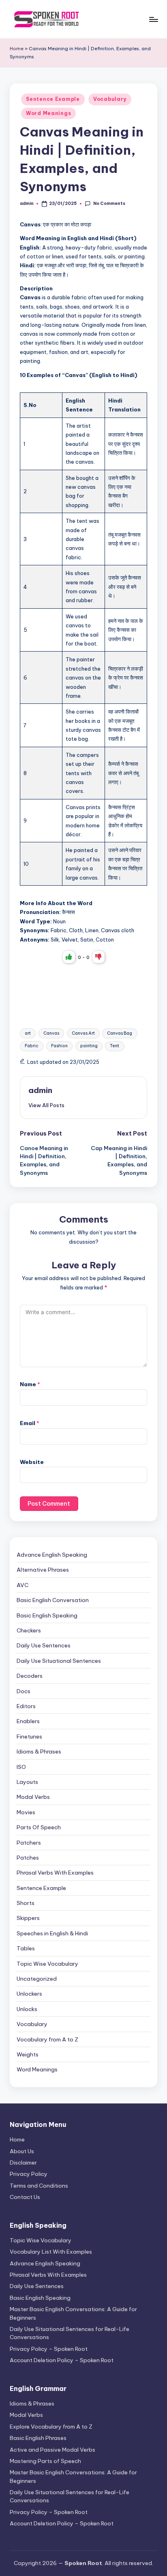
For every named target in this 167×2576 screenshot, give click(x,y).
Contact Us (25, 2197)
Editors (26, 1706)
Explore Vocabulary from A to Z (51, 2427)
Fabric (32, 1046)
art (28, 1033)
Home (17, 49)
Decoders (30, 1676)
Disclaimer (23, 2163)
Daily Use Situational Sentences (59, 1661)
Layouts (27, 1782)
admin (40, 1090)
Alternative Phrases (43, 1570)
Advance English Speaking (52, 1555)
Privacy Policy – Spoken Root (49, 2349)
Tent (115, 1046)
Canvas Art (83, 1033)
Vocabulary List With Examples (51, 2252)
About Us (22, 2151)
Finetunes (29, 1737)
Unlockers (29, 1994)
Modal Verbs (33, 1797)
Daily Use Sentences (44, 1645)
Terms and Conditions (39, 2186)
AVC (22, 1585)
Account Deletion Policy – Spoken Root (62, 2360)
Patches (28, 1858)
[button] (46, 1105)
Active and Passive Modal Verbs (52, 2450)
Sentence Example (53, 99)
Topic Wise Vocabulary (47, 1964)
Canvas (51, 1033)
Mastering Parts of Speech (45, 2461)
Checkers (29, 1630)
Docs (24, 1691)
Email (30, 1423)
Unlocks (27, 2009)
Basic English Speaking (47, 1615)
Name (30, 1384)
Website (32, 1462)
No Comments (109, 203)
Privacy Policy (29, 2174)
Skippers (28, 1918)
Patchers (29, 1843)
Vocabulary (110, 99)
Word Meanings (48, 113)
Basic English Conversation (53, 1600)
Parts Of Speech (39, 1827)
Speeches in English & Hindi (52, 1933)
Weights (28, 2054)
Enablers (28, 1721)
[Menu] (153, 19)
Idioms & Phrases (39, 1751)
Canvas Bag (120, 1033)
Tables (26, 1948)
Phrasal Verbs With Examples (55, 1873)
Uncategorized (37, 1979)
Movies (26, 1812)
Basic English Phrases (38, 2438)
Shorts (26, 1903)
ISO (21, 1767)
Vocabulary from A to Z (47, 2039)
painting (89, 1046)
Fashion (59, 1046)
